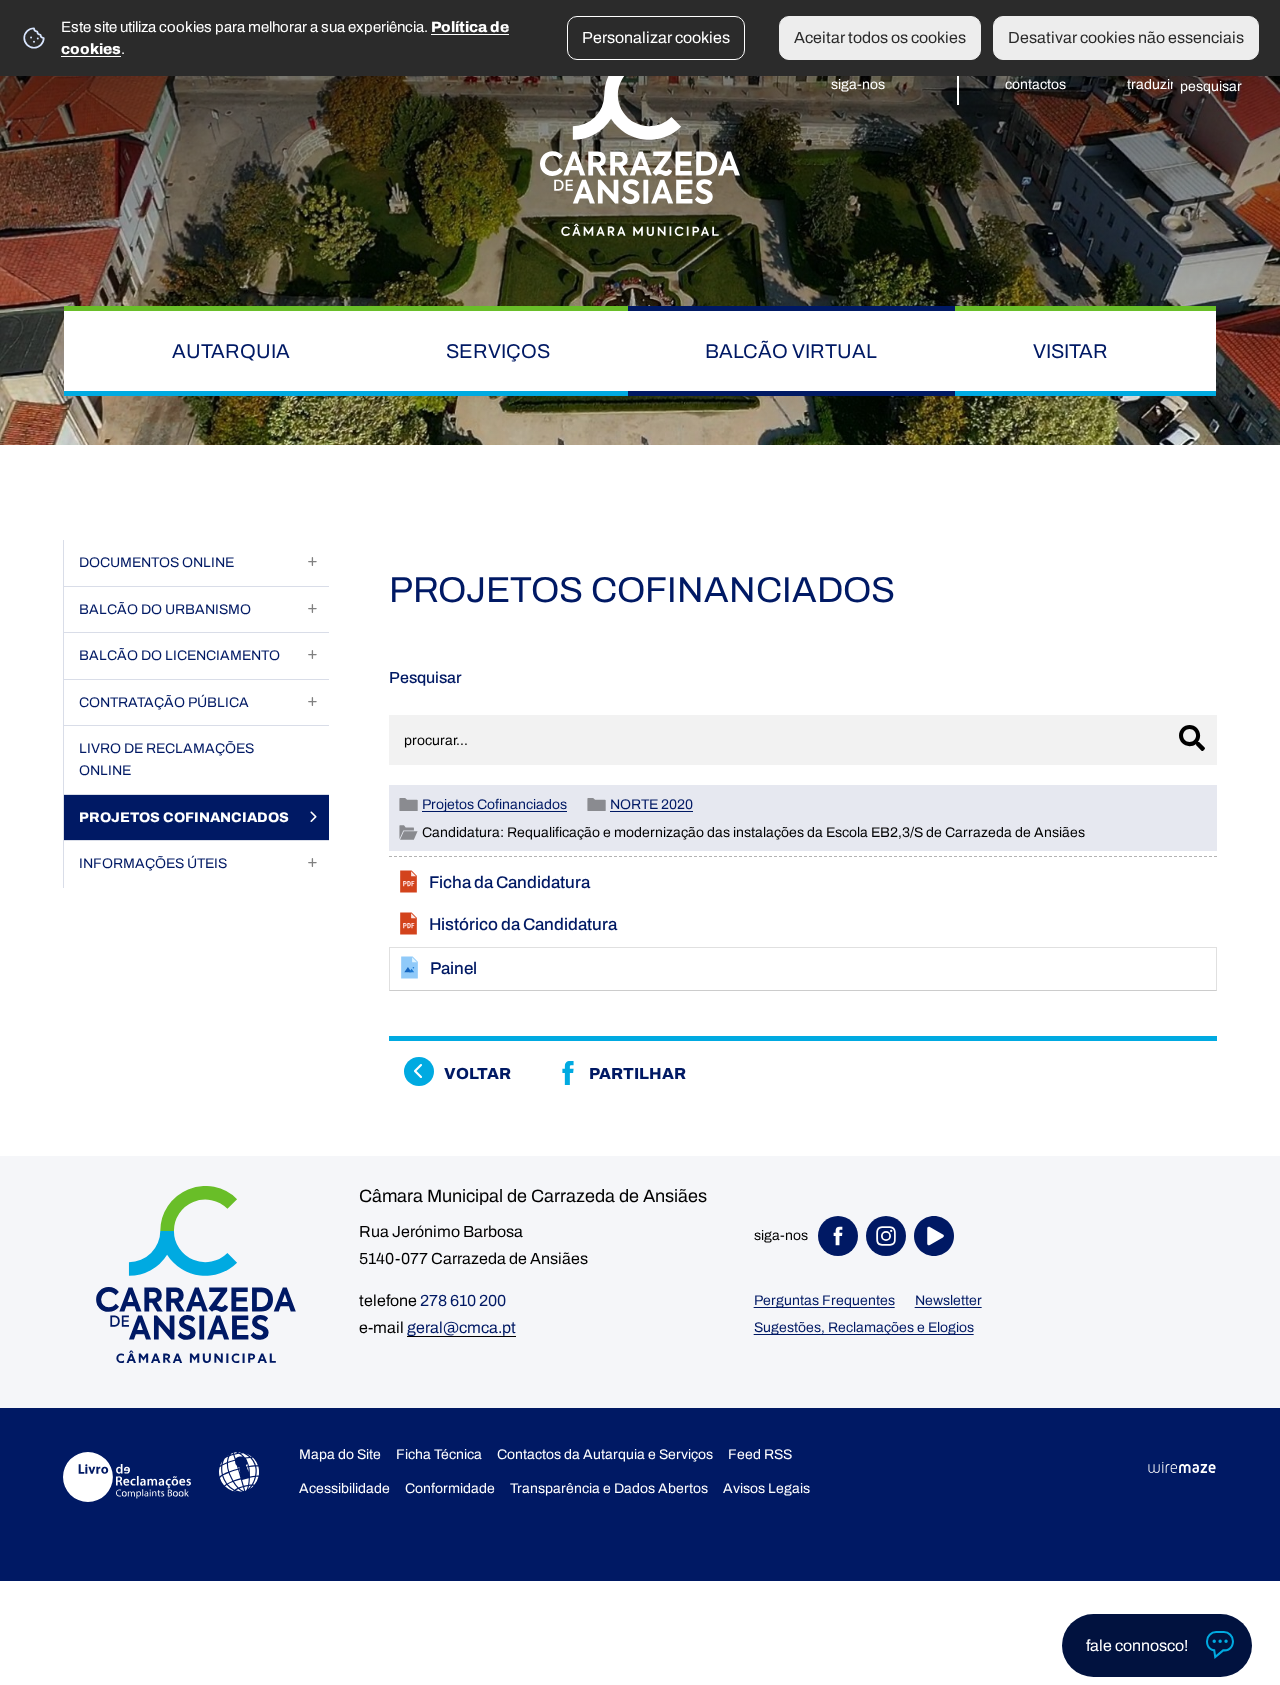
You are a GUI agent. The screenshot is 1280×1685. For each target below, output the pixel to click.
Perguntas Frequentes (824, 1300)
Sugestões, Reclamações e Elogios (864, 1327)
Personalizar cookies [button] (656, 37)
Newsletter (948, 1300)
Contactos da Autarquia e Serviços (605, 1454)
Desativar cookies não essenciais (1126, 37)
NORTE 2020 (651, 804)
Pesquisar (425, 677)
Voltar (477, 1073)
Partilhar (637, 1073)
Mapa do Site (340, 1454)
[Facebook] (842, 1236)
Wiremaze (1182, 1467)
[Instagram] (890, 1236)
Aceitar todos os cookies (880, 37)
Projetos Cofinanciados (494, 804)
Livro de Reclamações (127, 1477)
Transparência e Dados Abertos (609, 1488)
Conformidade (450, 1488)
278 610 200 (463, 1300)
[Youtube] (938, 1236)
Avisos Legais (766, 1488)
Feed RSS (760, 1454)
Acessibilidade (239, 1472)
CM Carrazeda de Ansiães (640, 143)
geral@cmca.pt (461, 1327)
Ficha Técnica (439, 1454)
